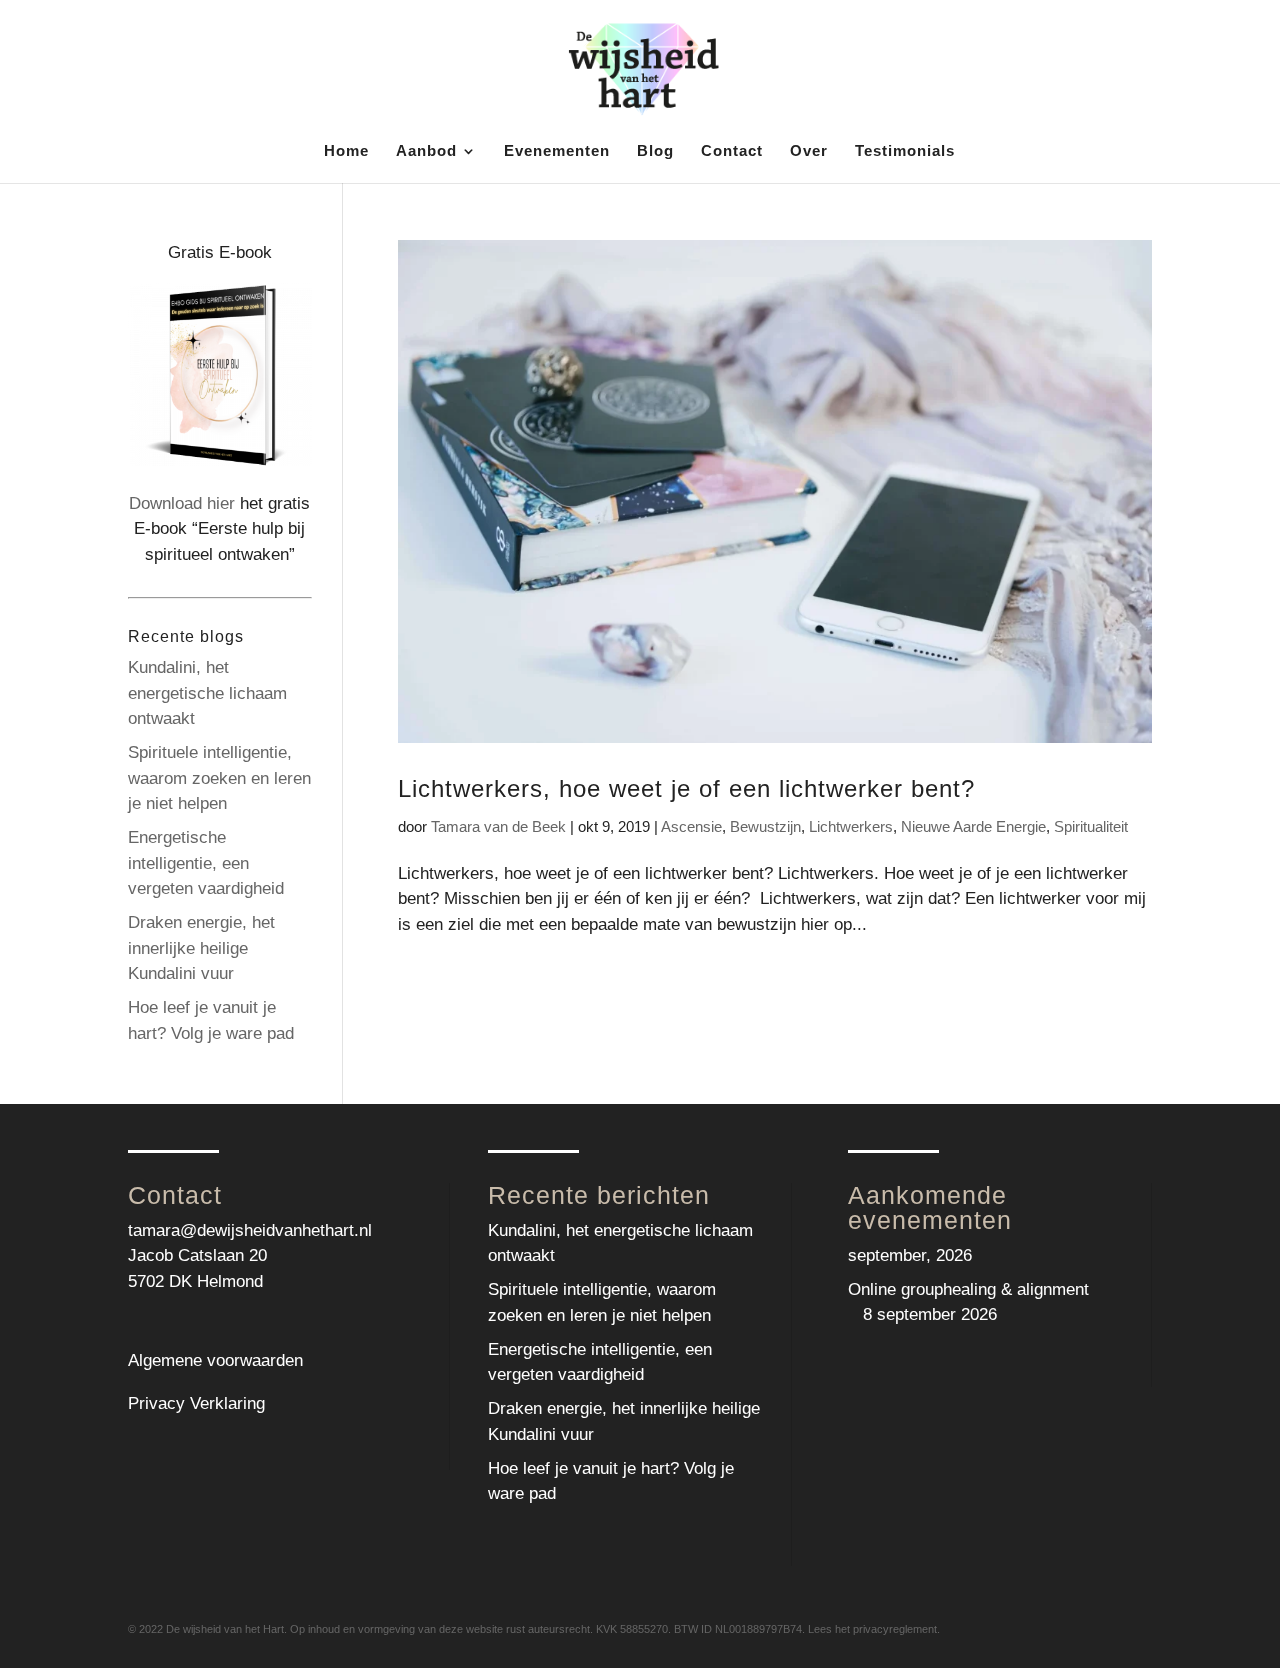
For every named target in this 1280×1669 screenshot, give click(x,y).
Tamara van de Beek (498, 826)
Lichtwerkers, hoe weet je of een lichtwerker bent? (686, 788)
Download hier (182, 503)
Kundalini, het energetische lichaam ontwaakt (207, 693)
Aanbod (426, 151)
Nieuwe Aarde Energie (973, 826)
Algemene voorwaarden (215, 1360)
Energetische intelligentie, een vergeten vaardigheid (206, 863)
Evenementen (557, 151)
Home (346, 151)
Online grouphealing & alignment (968, 1289)
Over (809, 151)
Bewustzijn (765, 826)
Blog (655, 151)
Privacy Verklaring (196, 1403)
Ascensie (691, 826)
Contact (732, 151)
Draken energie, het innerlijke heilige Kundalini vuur (201, 948)
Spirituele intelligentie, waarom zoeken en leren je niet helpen (219, 778)
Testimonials (905, 151)
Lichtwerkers (851, 826)
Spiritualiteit (1091, 826)
